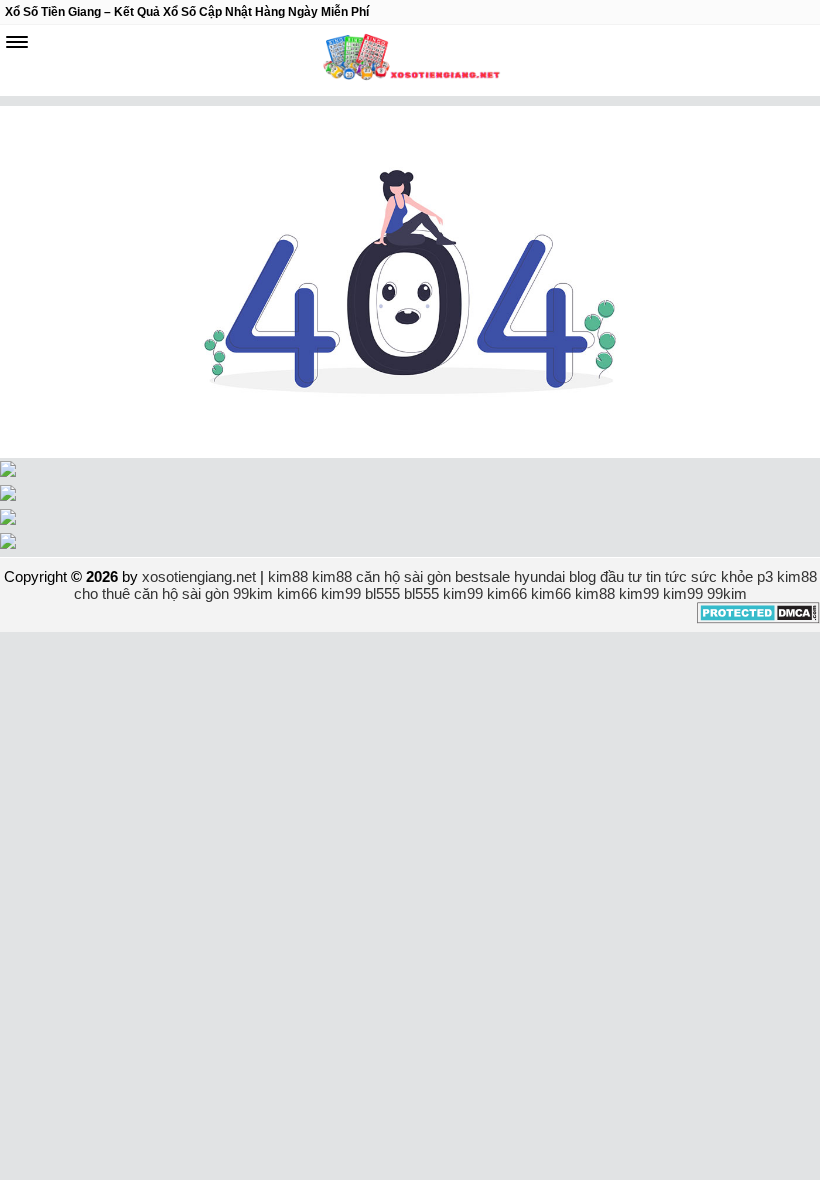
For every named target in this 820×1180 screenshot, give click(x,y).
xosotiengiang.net (201, 576)
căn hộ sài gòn (403, 576)
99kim (253, 593)
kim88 (288, 576)
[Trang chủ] (410, 452)
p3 (765, 576)
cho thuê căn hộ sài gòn (151, 593)
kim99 (341, 593)
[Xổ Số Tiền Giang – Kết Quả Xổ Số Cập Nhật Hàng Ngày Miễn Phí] (410, 60)
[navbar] (17, 42)
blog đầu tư (605, 576)
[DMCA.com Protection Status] (758, 618)
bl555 (382, 593)
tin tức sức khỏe (699, 576)
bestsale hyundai (510, 576)
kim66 (297, 593)
